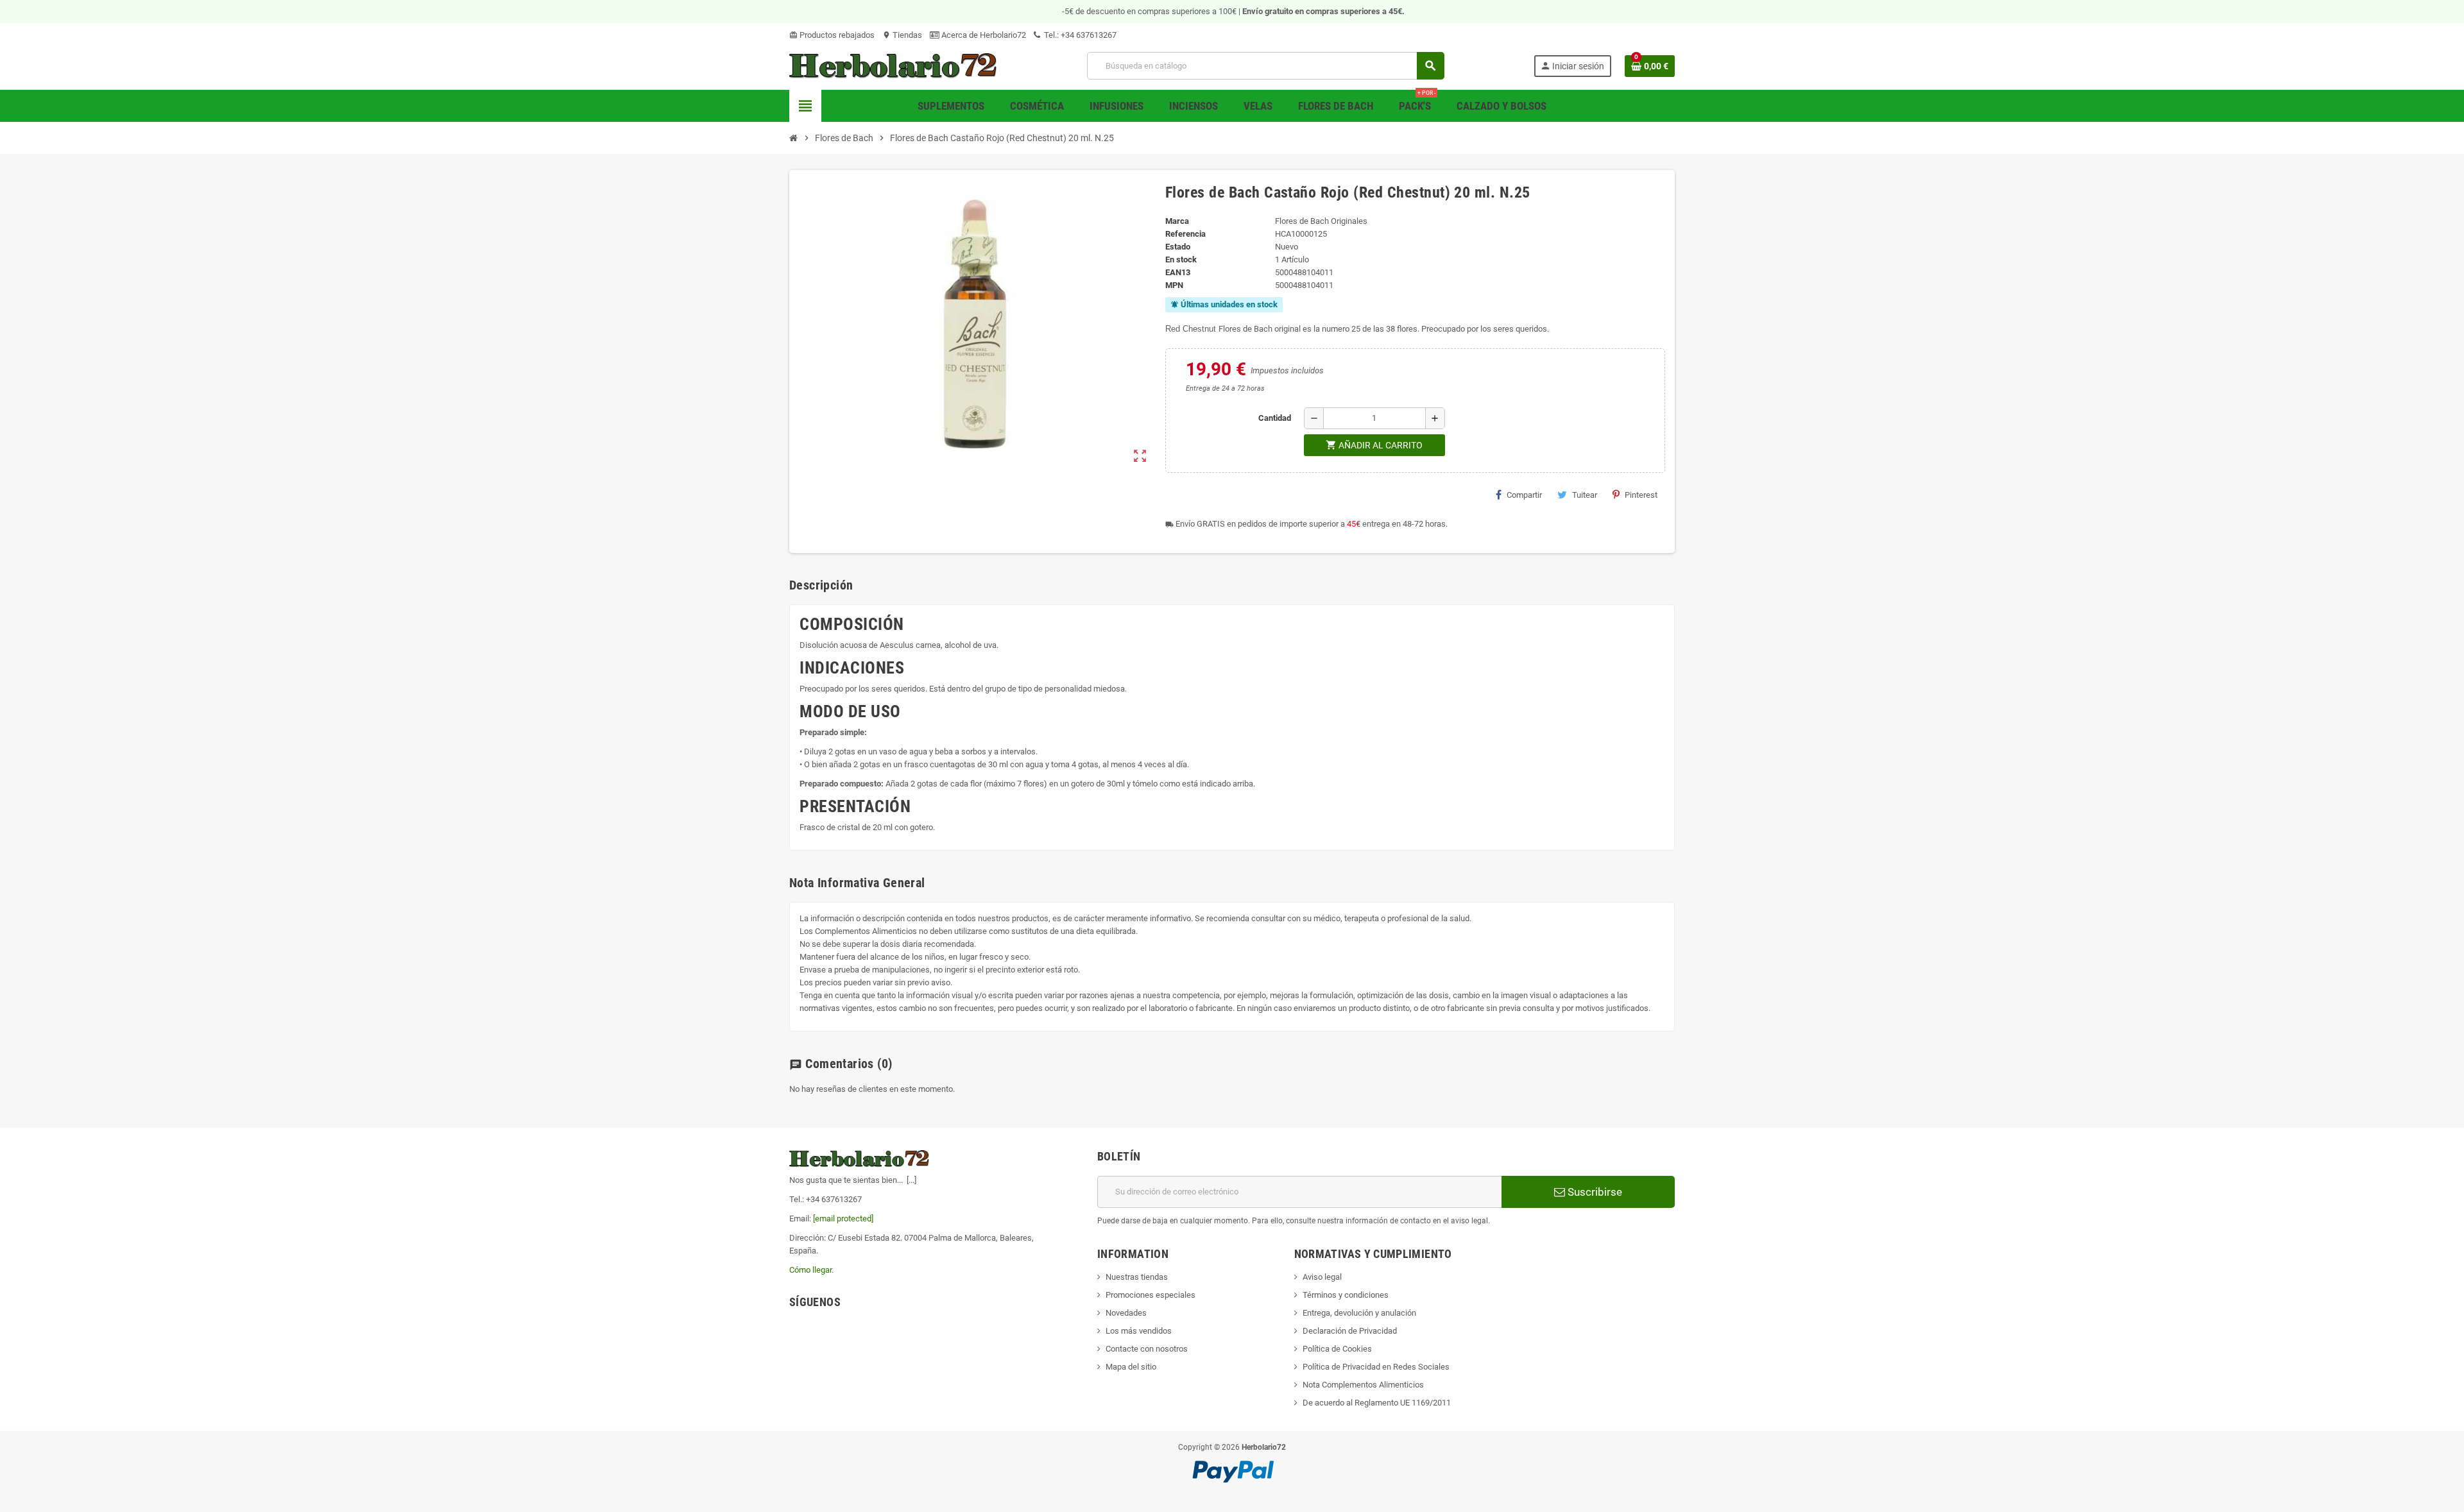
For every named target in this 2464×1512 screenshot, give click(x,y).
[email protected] (843, 1219)
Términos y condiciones (1346, 1295)
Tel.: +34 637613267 (1079, 35)
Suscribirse (1594, 1192)
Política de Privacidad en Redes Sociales (1376, 1367)
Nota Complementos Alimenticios (1363, 1385)
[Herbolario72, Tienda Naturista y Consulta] (894, 65)
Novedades (1126, 1313)
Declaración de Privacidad (1350, 1331)
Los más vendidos (1139, 1331)
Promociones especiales (1151, 1295)
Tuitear (1585, 495)
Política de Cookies (1337, 1349)
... (911, 1180)
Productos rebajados (832, 35)
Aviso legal (1322, 1277)
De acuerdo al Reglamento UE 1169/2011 (1377, 1403)
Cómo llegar (810, 1270)
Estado (1178, 247)
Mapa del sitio (1131, 1367)
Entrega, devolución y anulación (1359, 1313)
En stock (1181, 259)
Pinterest (1641, 495)
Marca (1177, 221)
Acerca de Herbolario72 (983, 35)
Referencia (1185, 234)
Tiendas (902, 35)
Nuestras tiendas (1137, 1277)
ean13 (1178, 272)
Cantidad (1275, 418)
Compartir (1524, 495)
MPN (1174, 285)
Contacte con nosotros (1147, 1349)
